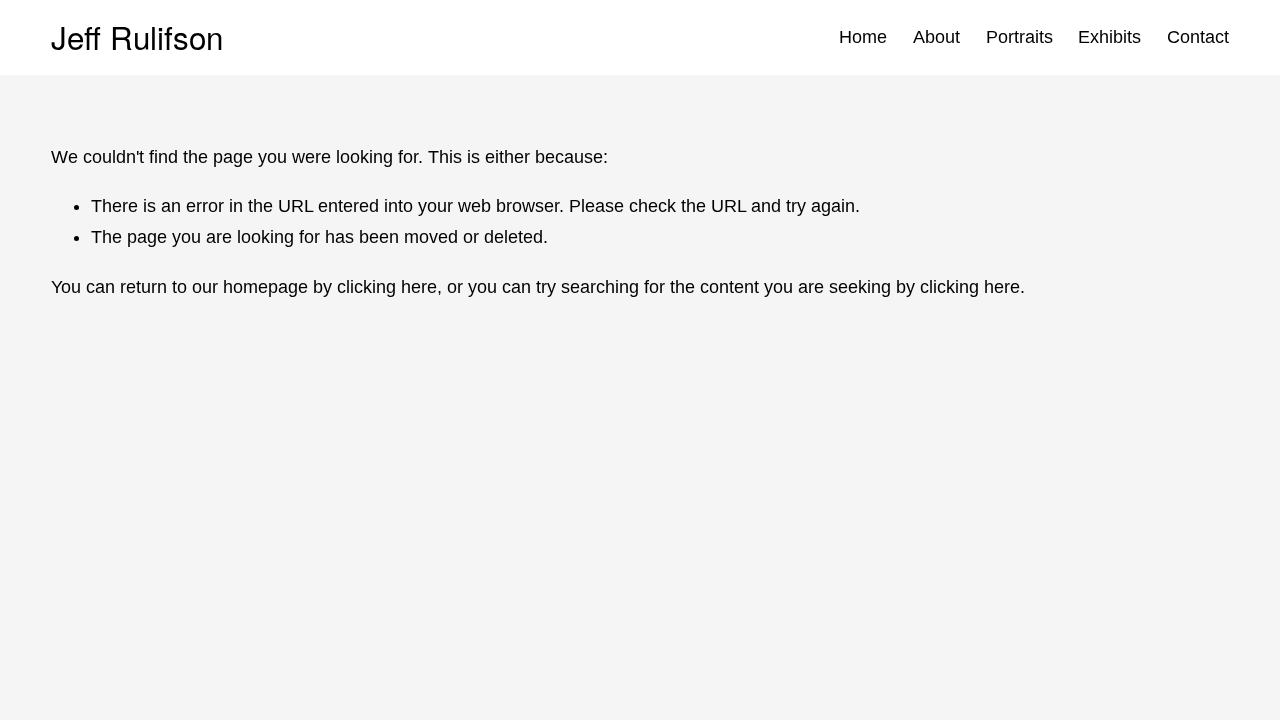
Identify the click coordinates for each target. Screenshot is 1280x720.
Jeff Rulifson (137, 36)
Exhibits (1109, 37)
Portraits (1019, 37)
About (936, 37)
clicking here (387, 287)
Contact (1198, 37)
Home (863, 37)
